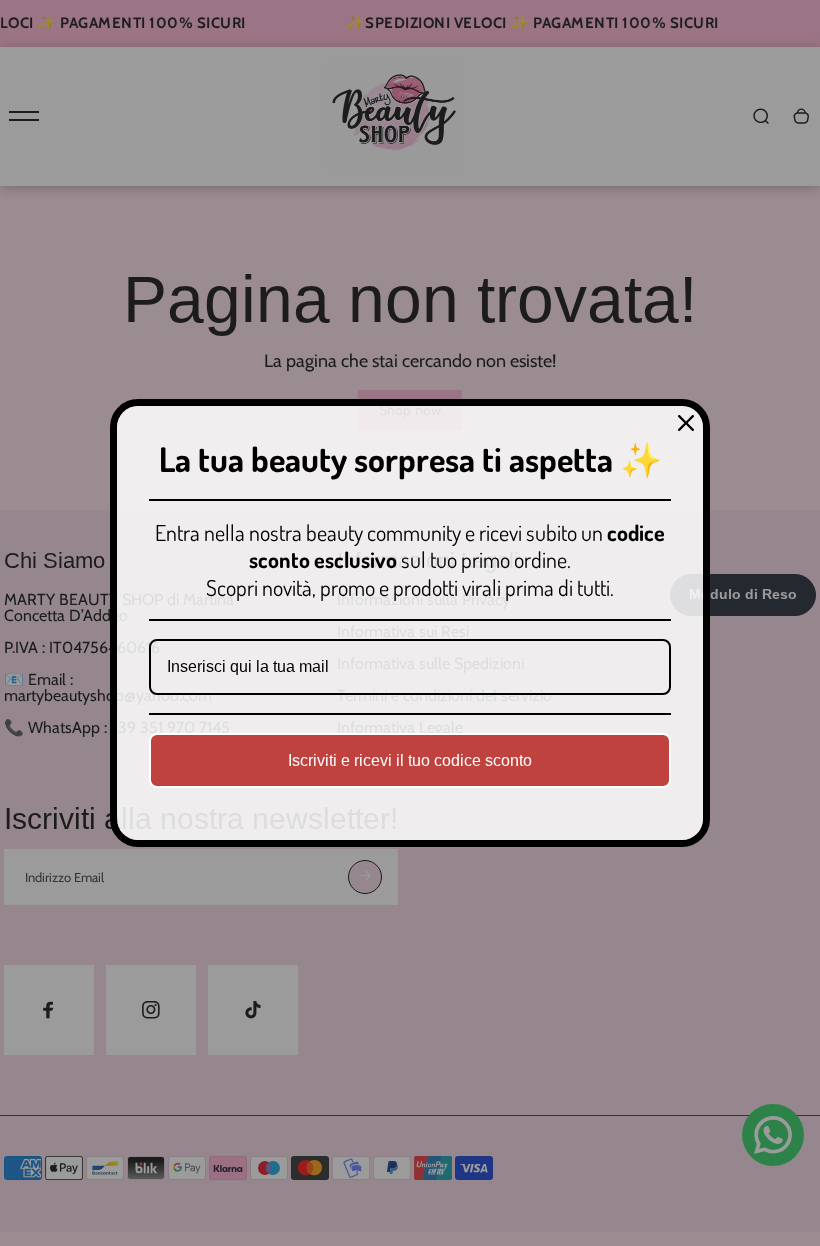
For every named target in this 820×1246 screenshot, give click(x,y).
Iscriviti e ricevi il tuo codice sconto (410, 760)
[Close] (686, 423)
